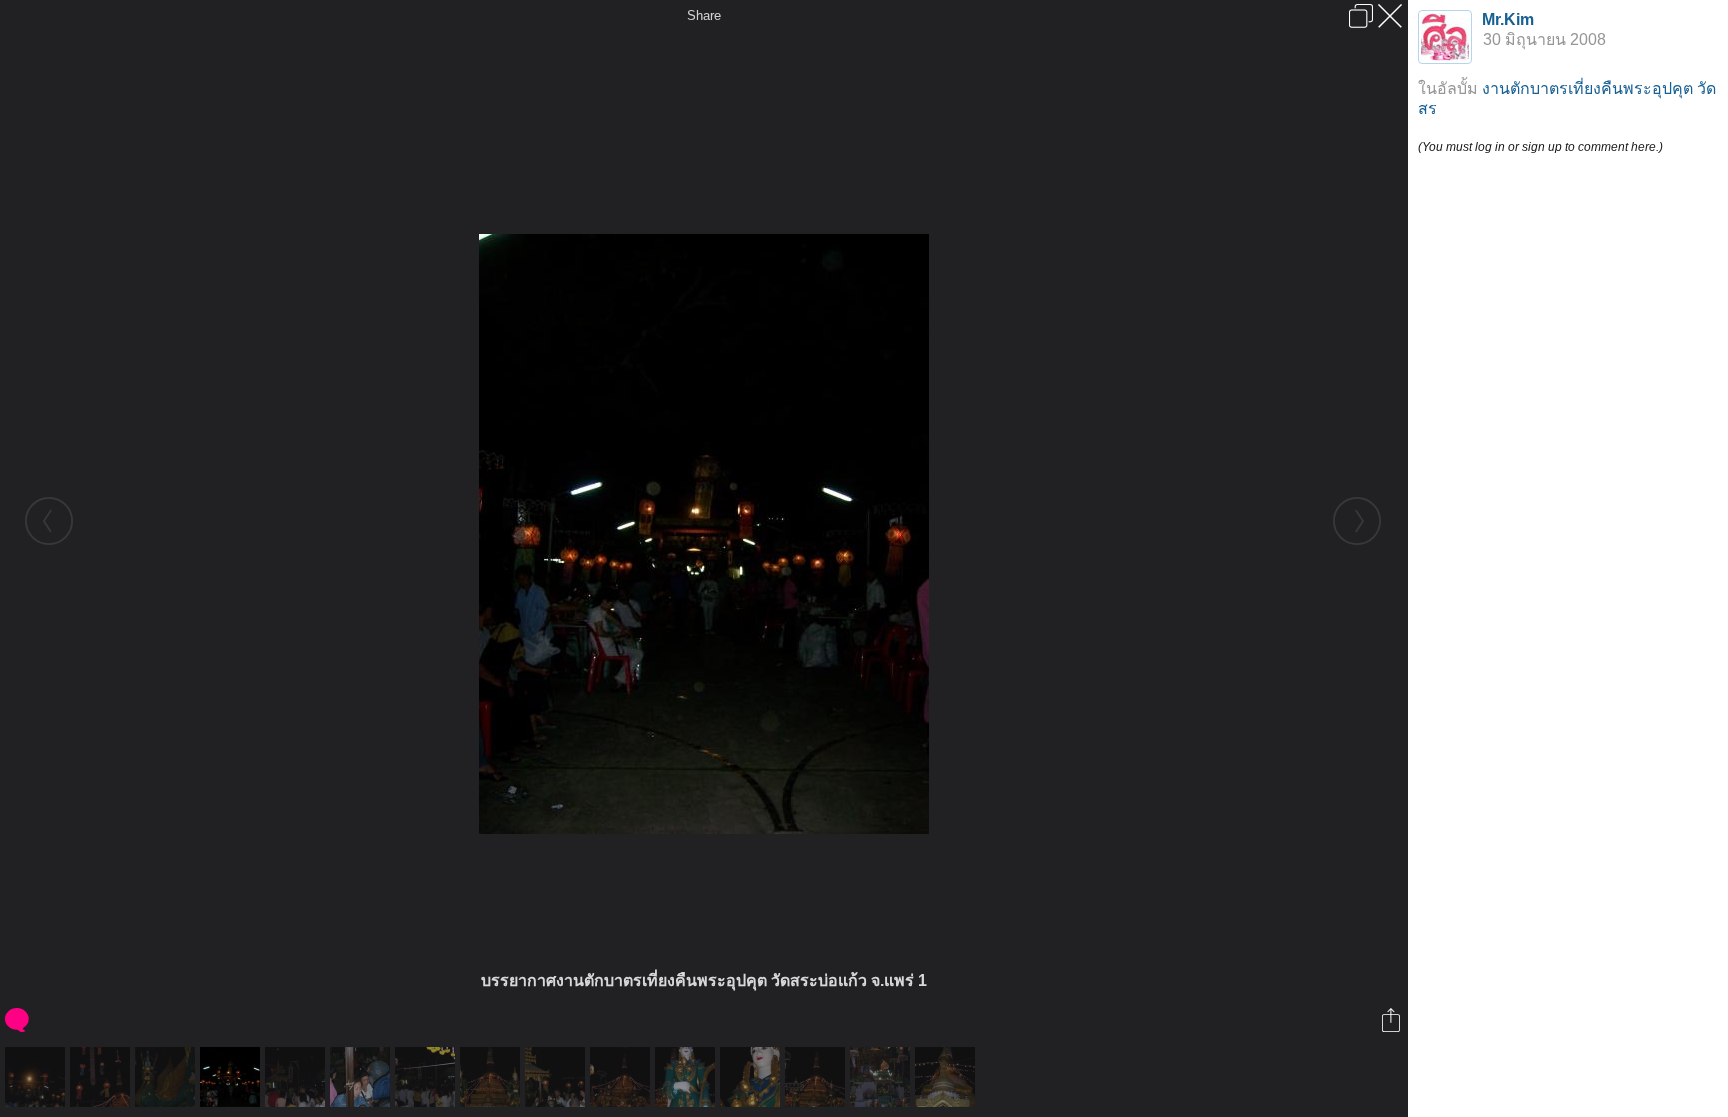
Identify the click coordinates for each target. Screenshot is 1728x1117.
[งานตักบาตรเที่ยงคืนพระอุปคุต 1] (362, 1077)
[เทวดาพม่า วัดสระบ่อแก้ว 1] (687, 1077)
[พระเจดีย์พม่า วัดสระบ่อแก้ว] (622, 1077)
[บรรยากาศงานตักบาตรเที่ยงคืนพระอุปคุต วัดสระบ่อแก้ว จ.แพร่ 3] (427, 1077)
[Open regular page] (1361, 16)
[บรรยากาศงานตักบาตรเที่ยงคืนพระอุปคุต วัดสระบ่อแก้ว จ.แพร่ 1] (232, 1077)
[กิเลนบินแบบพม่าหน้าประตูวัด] (167, 1077)
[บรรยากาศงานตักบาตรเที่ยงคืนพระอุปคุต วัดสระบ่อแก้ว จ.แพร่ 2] (297, 1077)
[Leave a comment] (18, 1020)
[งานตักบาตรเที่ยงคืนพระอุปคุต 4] (882, 1077)
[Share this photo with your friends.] (1392, 1020)
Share (704, 15)
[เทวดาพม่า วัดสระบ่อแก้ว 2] (752, 1077)
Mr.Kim (1508, 19)
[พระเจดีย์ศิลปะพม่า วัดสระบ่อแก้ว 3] (947, 1077)
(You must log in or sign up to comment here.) (1540, 147)
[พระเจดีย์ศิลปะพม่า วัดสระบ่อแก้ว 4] (102, 1077)
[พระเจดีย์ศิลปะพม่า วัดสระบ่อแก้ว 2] (817, 1077)
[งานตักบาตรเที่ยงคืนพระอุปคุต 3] (557, 1077)
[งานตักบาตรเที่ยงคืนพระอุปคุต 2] (492, 1077)
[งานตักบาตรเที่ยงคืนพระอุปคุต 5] (37, 1077)
